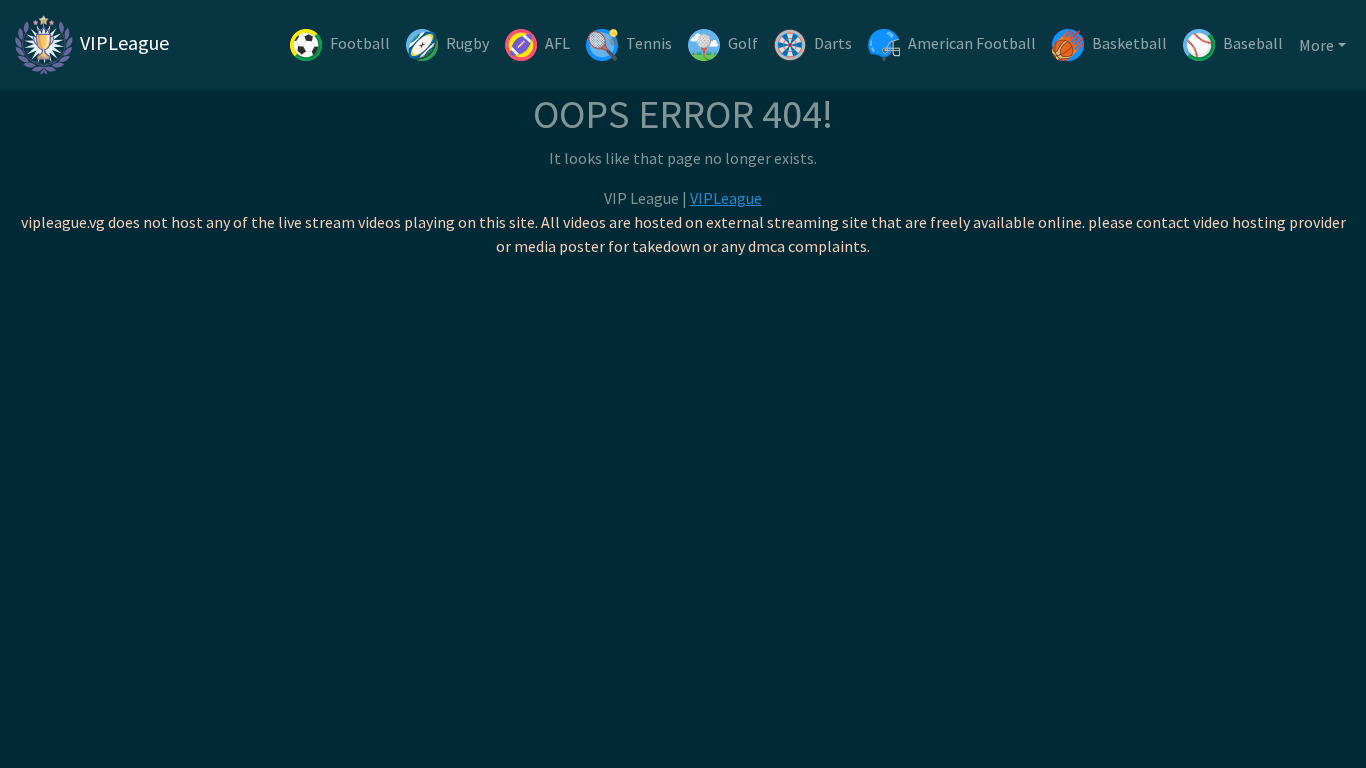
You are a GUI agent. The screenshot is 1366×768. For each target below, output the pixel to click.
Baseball (1253, 43)
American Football (972, 43)
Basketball (1129, 43)
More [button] (1316, 45)
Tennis (649, 43)
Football (360, 43)
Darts (833, 43)
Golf (743, 43)
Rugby (467, 43)
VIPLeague (122, 42)
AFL (557, 43)
